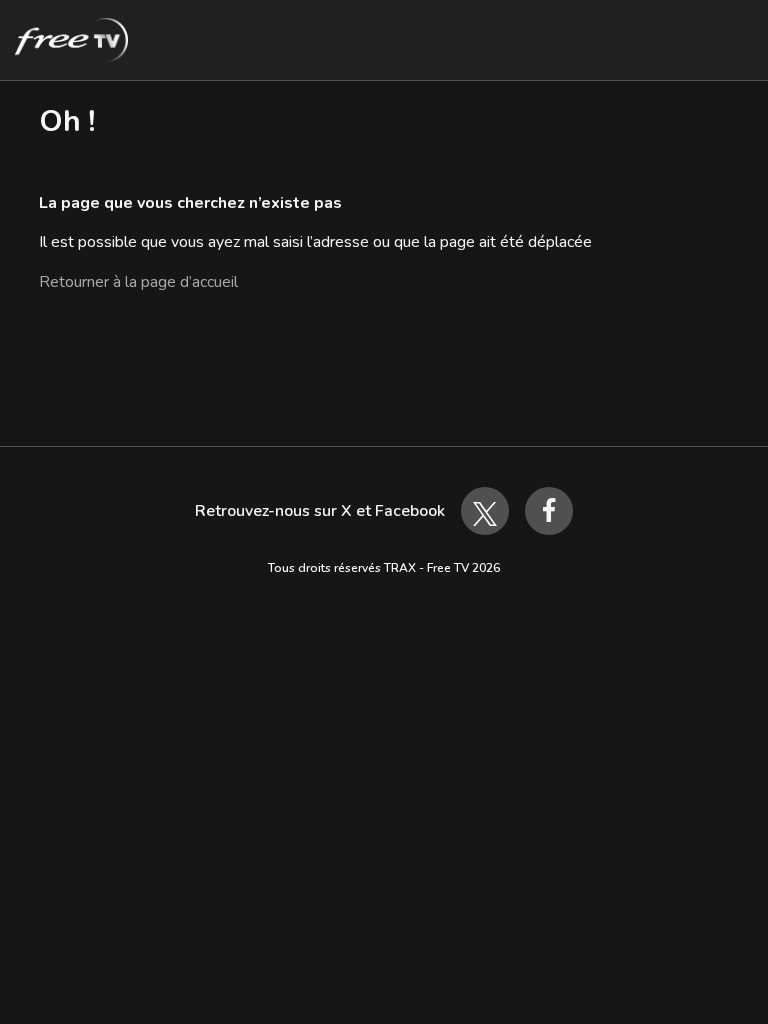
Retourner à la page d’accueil (138, 282)
